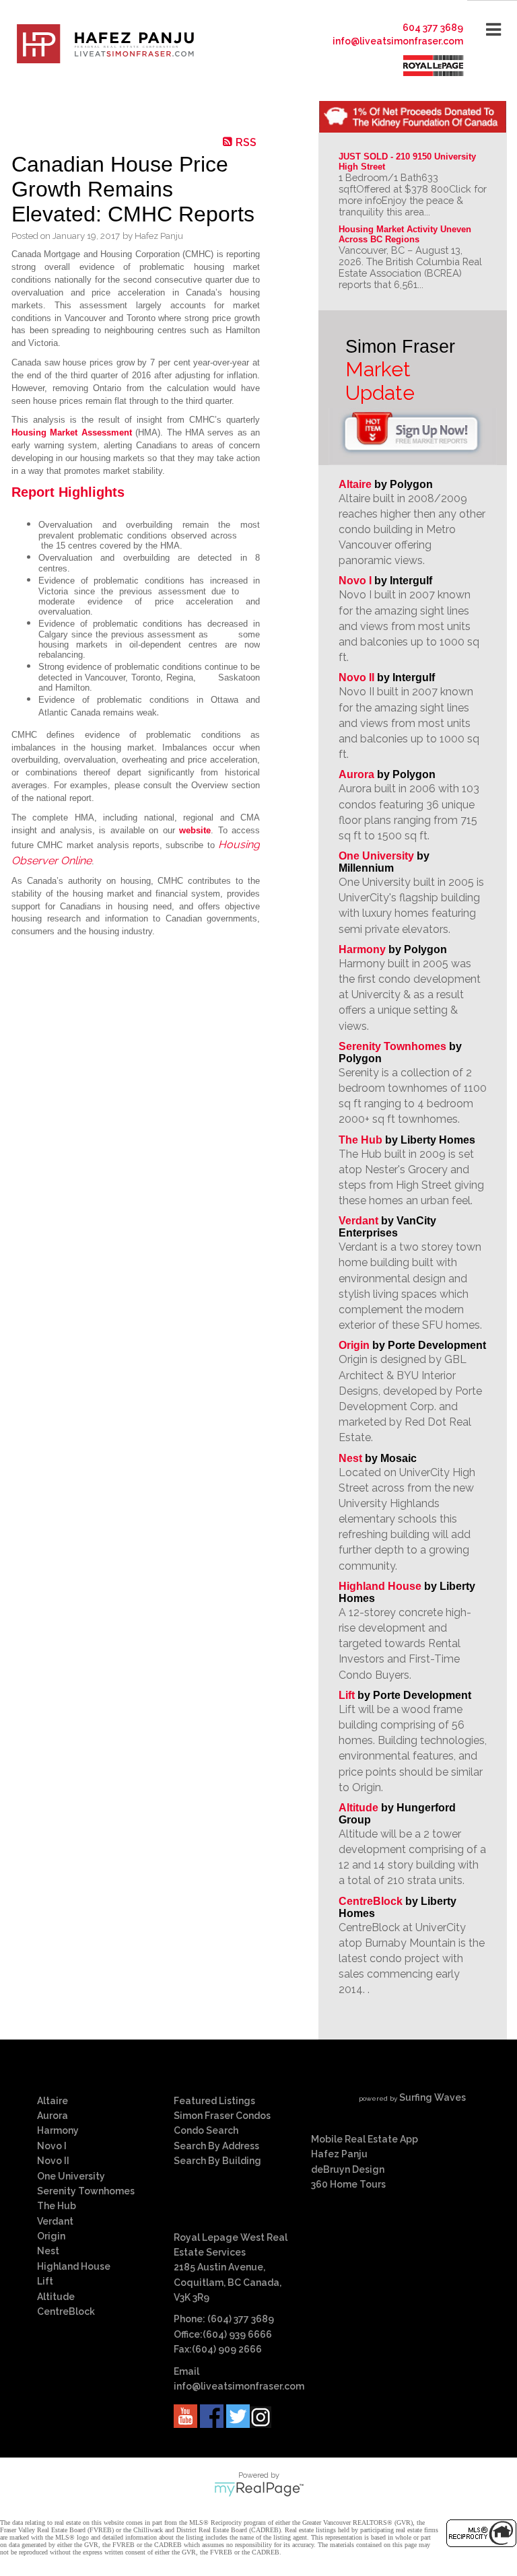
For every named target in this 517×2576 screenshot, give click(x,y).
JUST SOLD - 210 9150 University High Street (409, 162)
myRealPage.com (259, 2489)
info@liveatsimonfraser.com (398, 41)
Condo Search (206, 2130)
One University (376, 856)
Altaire (356, 484)
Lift (347, 1695)
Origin (354, 1345)
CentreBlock (371, 1901)
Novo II (356, 677)
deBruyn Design (348, 2169)
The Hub (360, 1140)
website (195, 830)
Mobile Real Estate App (365, 2139)
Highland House (380, 1586)
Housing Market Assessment (72, 432)
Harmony (362, 949)
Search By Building (217, 2161)
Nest (350, 1458)
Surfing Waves (433, 2097)
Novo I (355, 581)
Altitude (358, 1808)
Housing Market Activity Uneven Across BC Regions (406, 234)
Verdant (358, 1221)
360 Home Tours (348, 2184)
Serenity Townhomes (392, 1046)
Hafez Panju (339, 2154)
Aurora (356, 774)
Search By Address (216, 2146)
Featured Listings (214, 2101)
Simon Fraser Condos (222, 2116)
